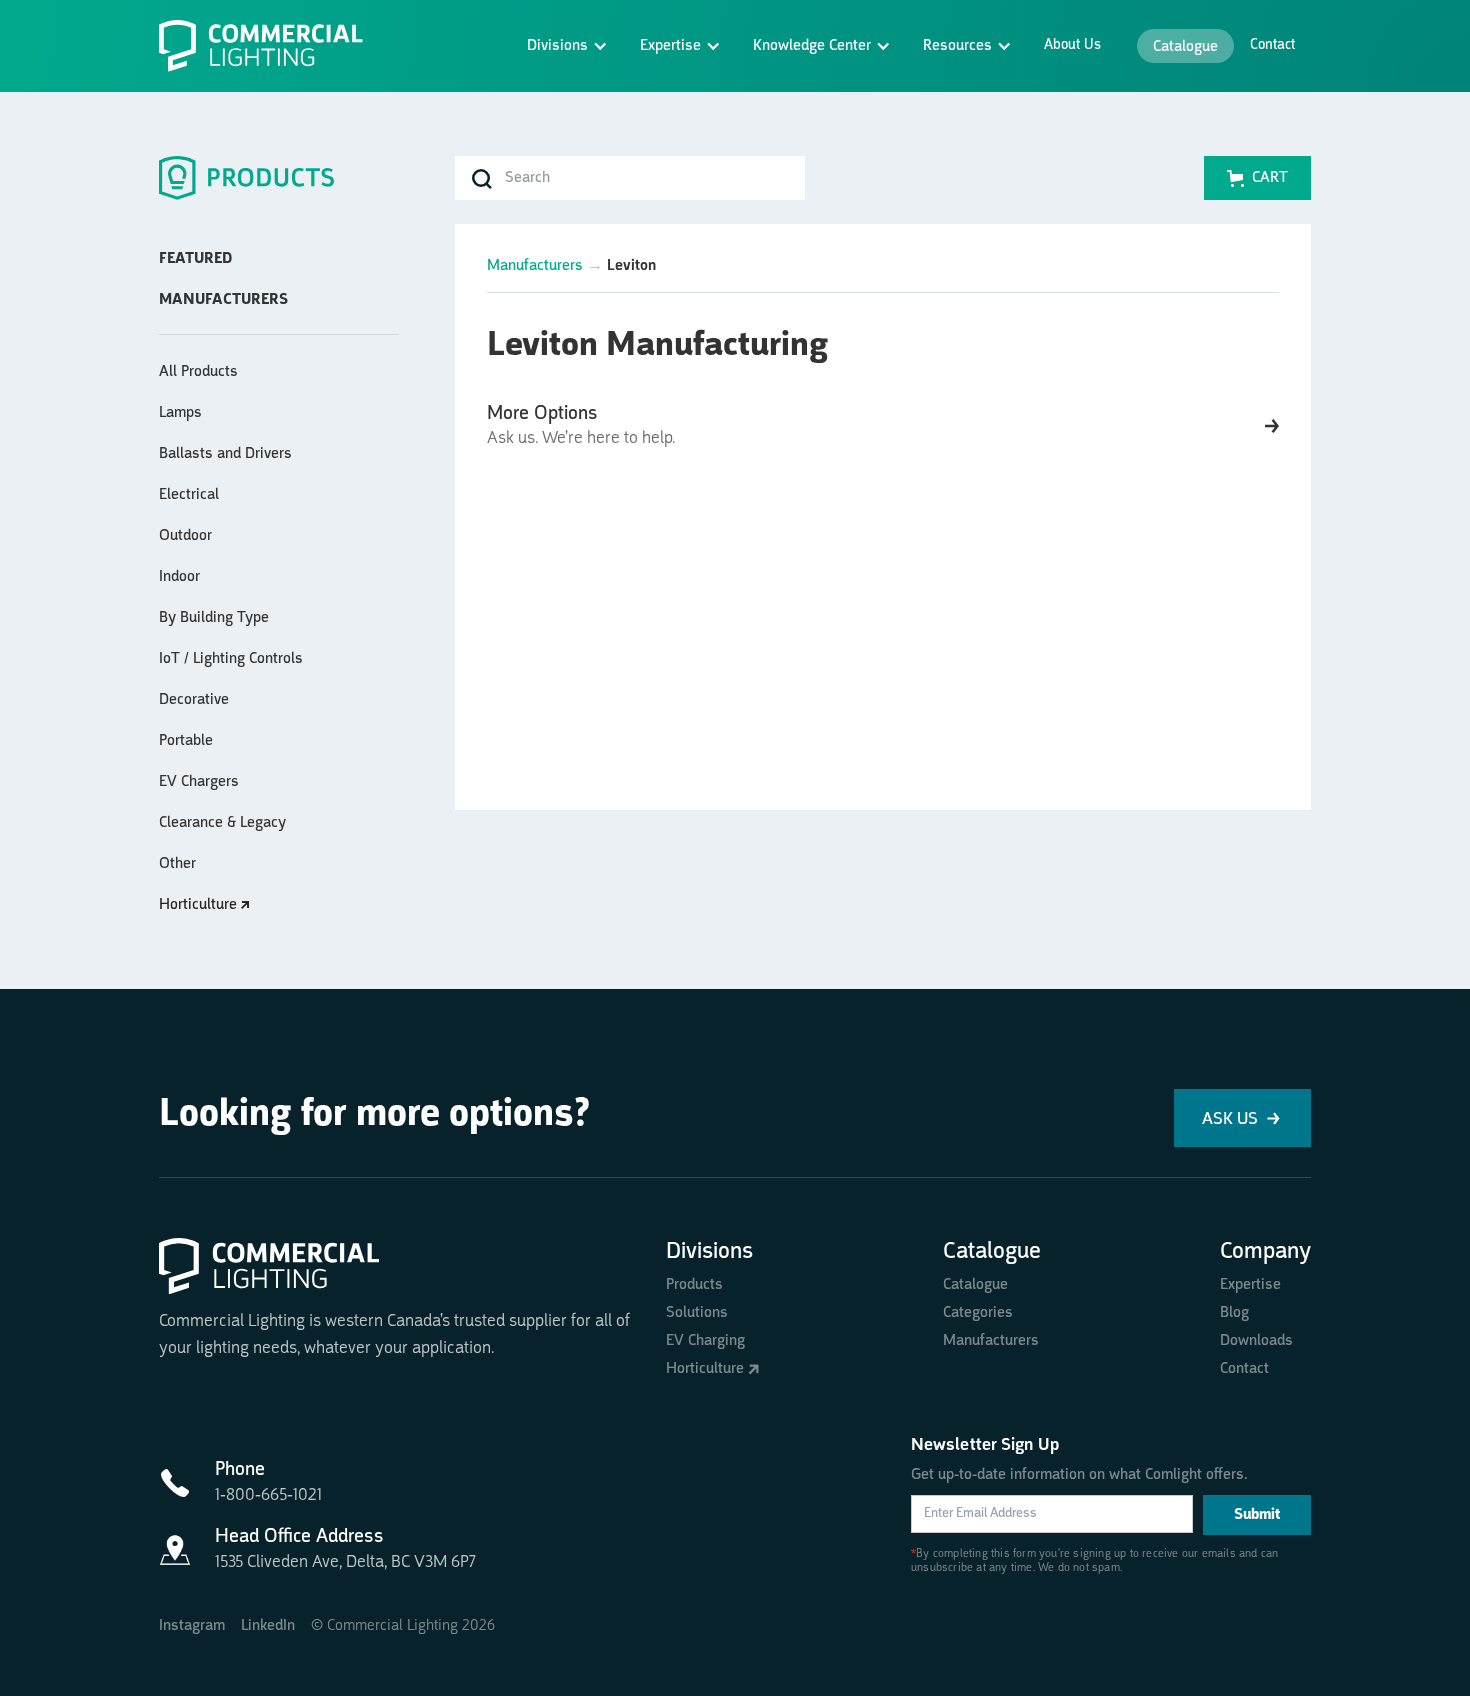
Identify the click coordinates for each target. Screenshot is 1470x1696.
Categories (978, 1313)
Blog (1234, 1313)
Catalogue (1185, 47)
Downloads (1256, 1341)
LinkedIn (268, 1626)
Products (694, 1285)
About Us (1072, 45)
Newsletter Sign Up (985, 1445)
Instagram (192, 1626)
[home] (269, 46)
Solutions (697, 1313)
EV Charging (705, 1341)
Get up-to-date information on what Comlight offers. (1079, 1475)
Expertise (1250, 1285)
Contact (1272, 45)
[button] (567, 46)
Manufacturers (535, 266)
